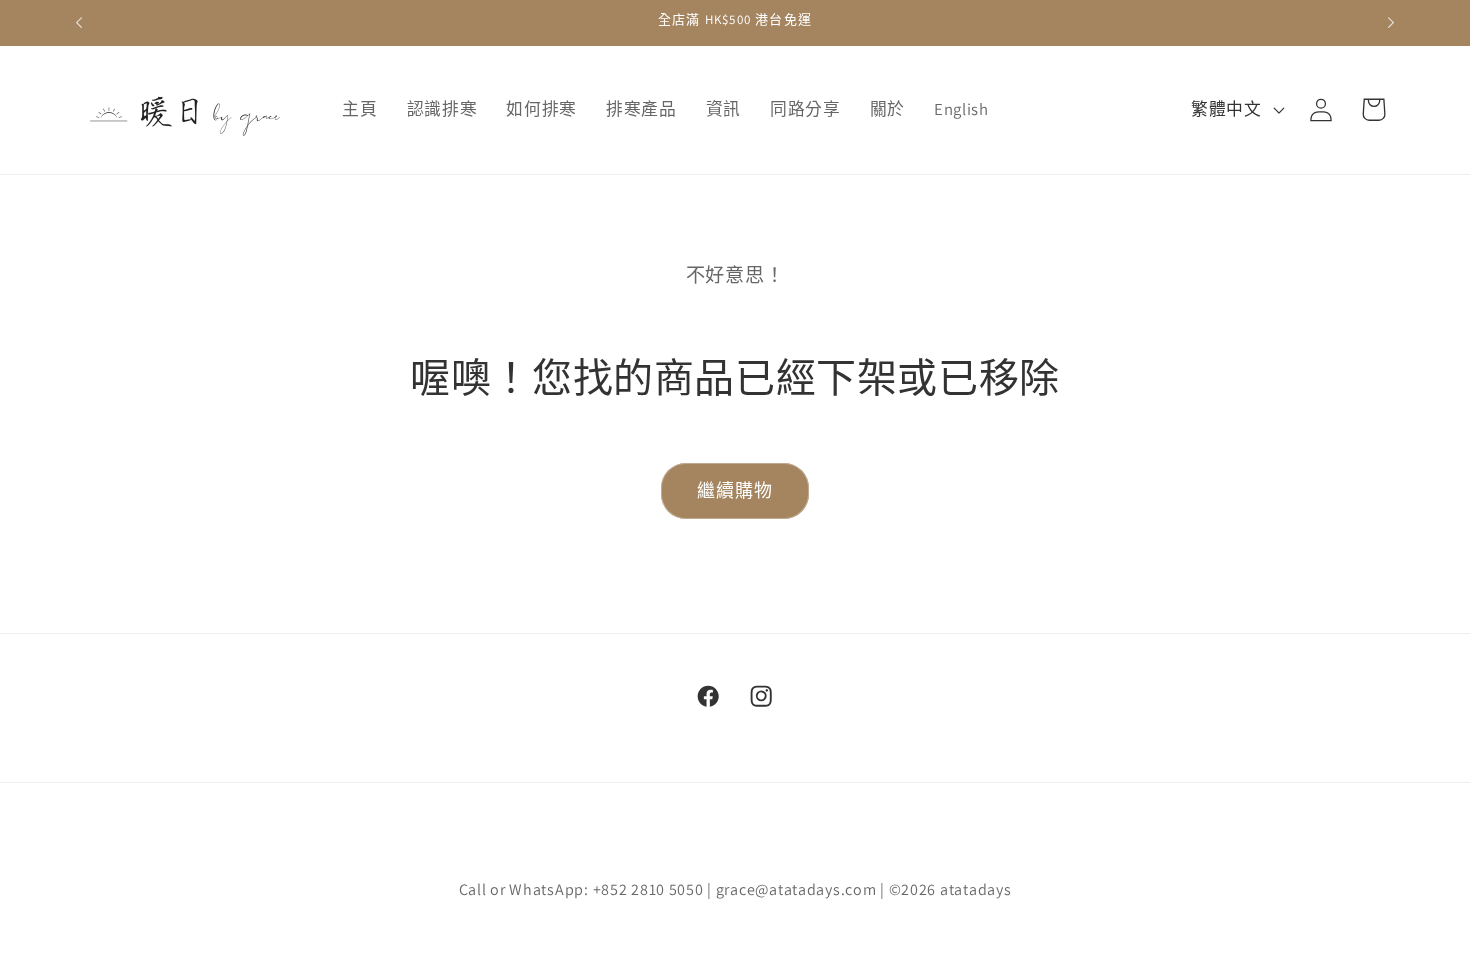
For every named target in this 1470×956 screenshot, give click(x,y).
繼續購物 (735, 490)
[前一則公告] (79, 23)
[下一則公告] (1391, 23)
